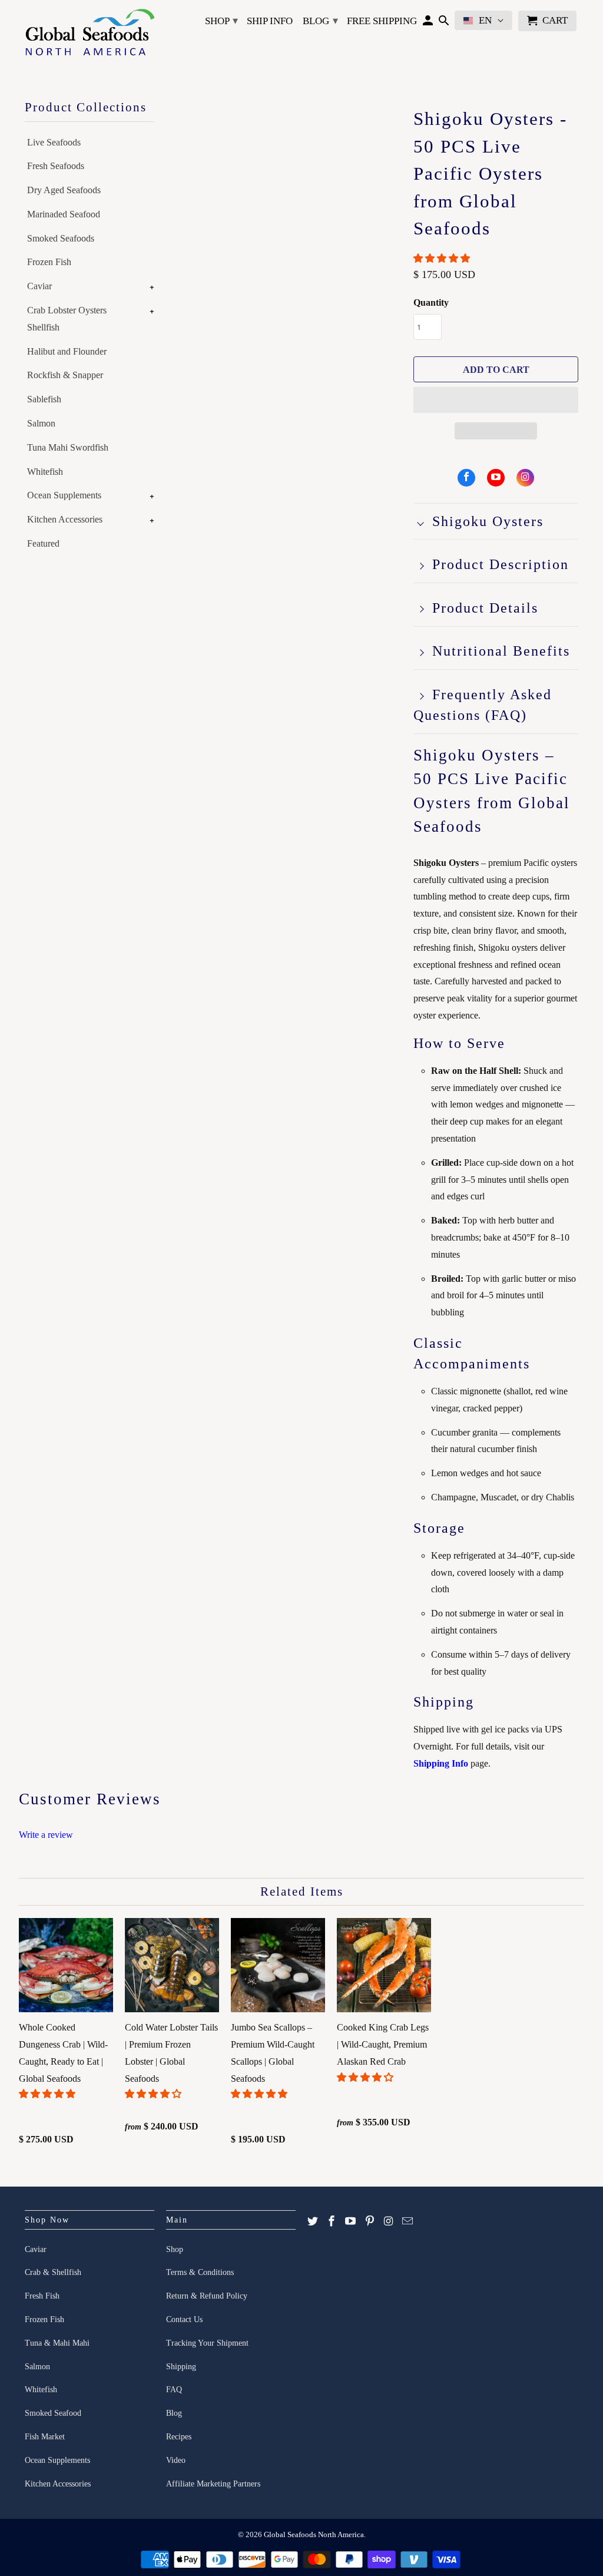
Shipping (181, 2367)
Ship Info (270, 21)
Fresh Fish (42, 2296)
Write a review (46, 1835)
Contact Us (184, 2319)
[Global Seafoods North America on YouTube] (496, 478)
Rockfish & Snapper (65, 375)
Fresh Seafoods (56, 166)
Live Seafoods (54, 142)
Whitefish (45, 472)
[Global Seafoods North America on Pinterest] (370, 2221)
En (485, 20)
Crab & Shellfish (53, 2272)
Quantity (431, 302)
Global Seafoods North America (314, 2534)
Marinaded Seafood (64, 214)
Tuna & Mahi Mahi (57, 2343)
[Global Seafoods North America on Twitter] (313, 2221)
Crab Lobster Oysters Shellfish (67, 319)
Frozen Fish (49, 262)
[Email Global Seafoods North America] (407, 2221)
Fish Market (45, 2437)
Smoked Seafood (53, 2413)
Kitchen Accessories (65, 519)
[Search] (444, 23)
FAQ (174, 2390)
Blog (320, 21)
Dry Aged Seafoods (64, 190)
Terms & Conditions (200, 2272)
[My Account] (428, 23)
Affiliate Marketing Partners (213, 2484)
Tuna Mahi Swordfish (68, 447)
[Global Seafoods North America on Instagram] (525, 478)
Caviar (39, 286)
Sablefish (44, 399)
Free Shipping (382, 21)
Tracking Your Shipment (207, 2343)
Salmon (41, 423)
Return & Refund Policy (207, 2296)
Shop (221, 21)
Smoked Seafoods (61, 238)
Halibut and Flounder (67, 351)
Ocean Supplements (64, 495)
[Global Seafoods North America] (90, 34)
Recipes (179, 2437)
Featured (43, 543)
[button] (443, 258)
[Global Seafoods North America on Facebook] (466, 478)
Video (176, 2460)
